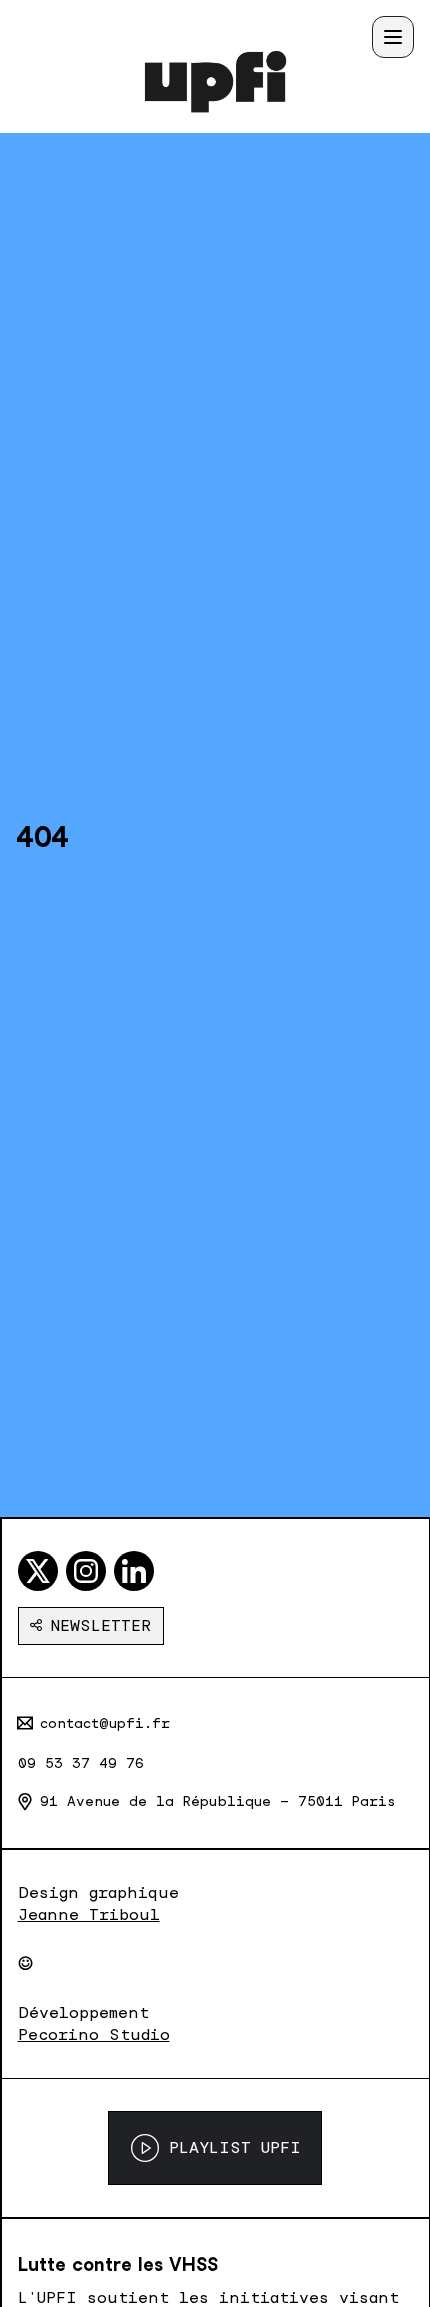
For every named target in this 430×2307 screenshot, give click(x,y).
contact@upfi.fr (105, 1723)
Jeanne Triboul (89, 1914)
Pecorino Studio (94, 2034)
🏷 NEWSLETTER (91, 1625)
